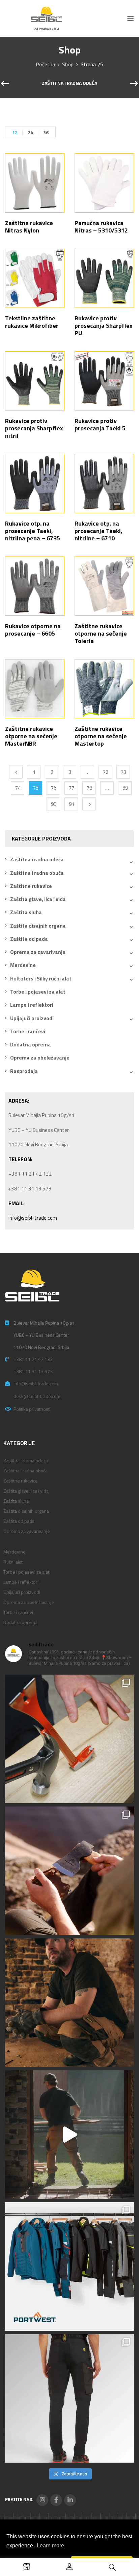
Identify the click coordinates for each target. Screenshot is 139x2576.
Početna (45, 64)
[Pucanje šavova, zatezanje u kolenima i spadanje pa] (69, 2003)
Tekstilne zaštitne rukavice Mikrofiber (32, 322)
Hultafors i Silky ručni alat (41, 979)
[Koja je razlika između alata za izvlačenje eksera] (69, 1739)
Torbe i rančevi (28, 1031)
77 (72, 788)
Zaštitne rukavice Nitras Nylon (29, 227)
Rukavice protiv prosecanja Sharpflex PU (104, 326)
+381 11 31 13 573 (33, 1371)
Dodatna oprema (31, 1045)
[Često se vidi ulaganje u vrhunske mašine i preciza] (69, 2135)
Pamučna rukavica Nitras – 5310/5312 (101, 227)
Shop (68, 64)
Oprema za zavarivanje (38, 952)
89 (125, 788)
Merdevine (23, 965)
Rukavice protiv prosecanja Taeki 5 (100, 424)
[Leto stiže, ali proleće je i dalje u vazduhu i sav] (69, 1871)
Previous (16, 772)
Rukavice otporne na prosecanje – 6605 (33, 630)
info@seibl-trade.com (33, 1218)
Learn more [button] (50, 2546)
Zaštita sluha (26, 912)
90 (54, 804)
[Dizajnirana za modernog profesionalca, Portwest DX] (69, 2266)
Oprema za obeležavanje (40, 1058)
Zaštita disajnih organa (38, 926)
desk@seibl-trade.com (37, 1396)
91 (72, 804)
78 (89, 788)
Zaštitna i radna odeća (69, 83)
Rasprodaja (24, 1071)
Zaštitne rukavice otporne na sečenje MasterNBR (31, 736)
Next (89, 804)
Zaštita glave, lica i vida (38, 899)
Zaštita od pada (29, 939)
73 (123, 772)
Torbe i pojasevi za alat (38, 992)
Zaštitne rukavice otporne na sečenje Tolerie (101, 633)
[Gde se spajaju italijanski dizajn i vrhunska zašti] (69, 2398)
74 (18, 788)
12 (15, 132)
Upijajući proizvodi (32, 1018)
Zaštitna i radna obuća (37, 873)
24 (30, 132)
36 (46, 132)
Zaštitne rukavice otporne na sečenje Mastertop (101, 736)
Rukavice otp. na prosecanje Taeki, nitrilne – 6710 (99, 531)
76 (54, 788)
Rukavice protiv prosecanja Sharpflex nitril (34, 428)
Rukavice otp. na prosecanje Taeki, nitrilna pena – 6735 (33, 531)
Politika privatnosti (32, 1409)
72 (106, 772)
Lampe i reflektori (32, 1005)
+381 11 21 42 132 (33, 1359)
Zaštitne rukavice (31, 886)
